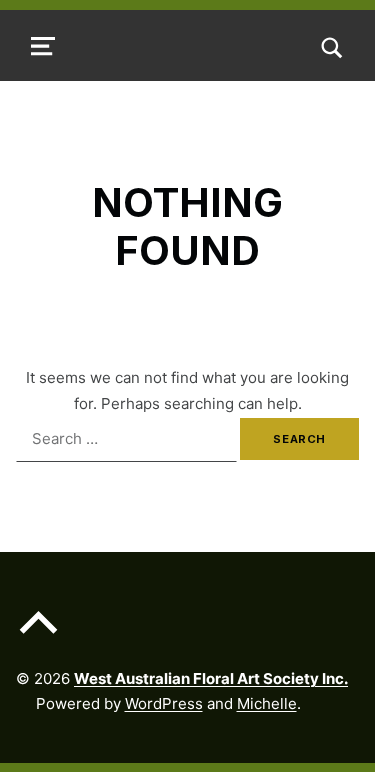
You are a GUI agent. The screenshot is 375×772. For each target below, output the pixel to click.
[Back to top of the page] (38, 637)
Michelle (267, 703)
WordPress (164, 703)
